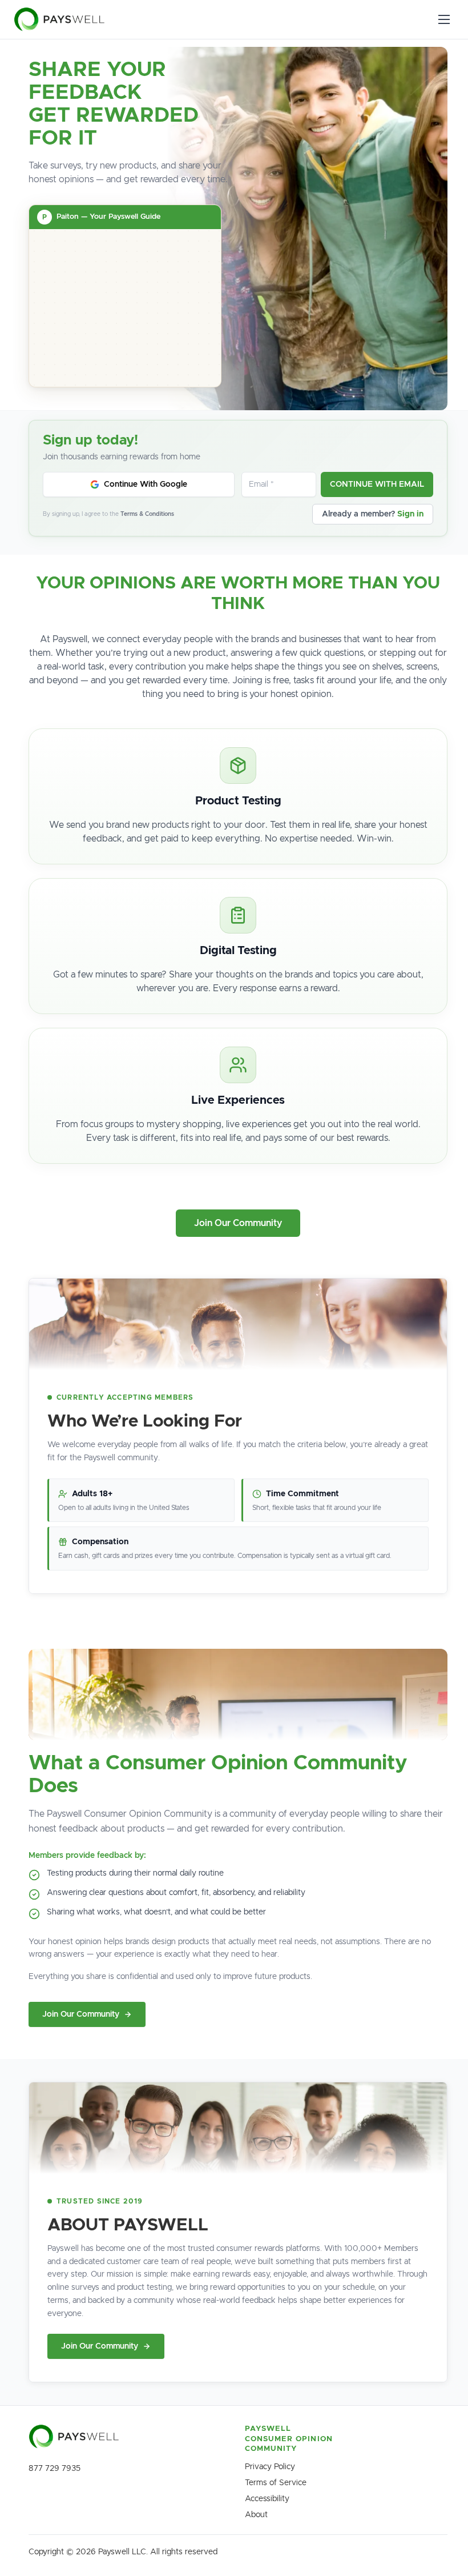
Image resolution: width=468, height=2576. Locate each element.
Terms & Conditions (147, 514)
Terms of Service (276, 2483)
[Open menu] (444, 19)
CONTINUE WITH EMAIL (377, 484)
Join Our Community (238, 1223)
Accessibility (267, 2499)
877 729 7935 (55, 2469)
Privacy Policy (270, 2467)
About (256, 2515)
